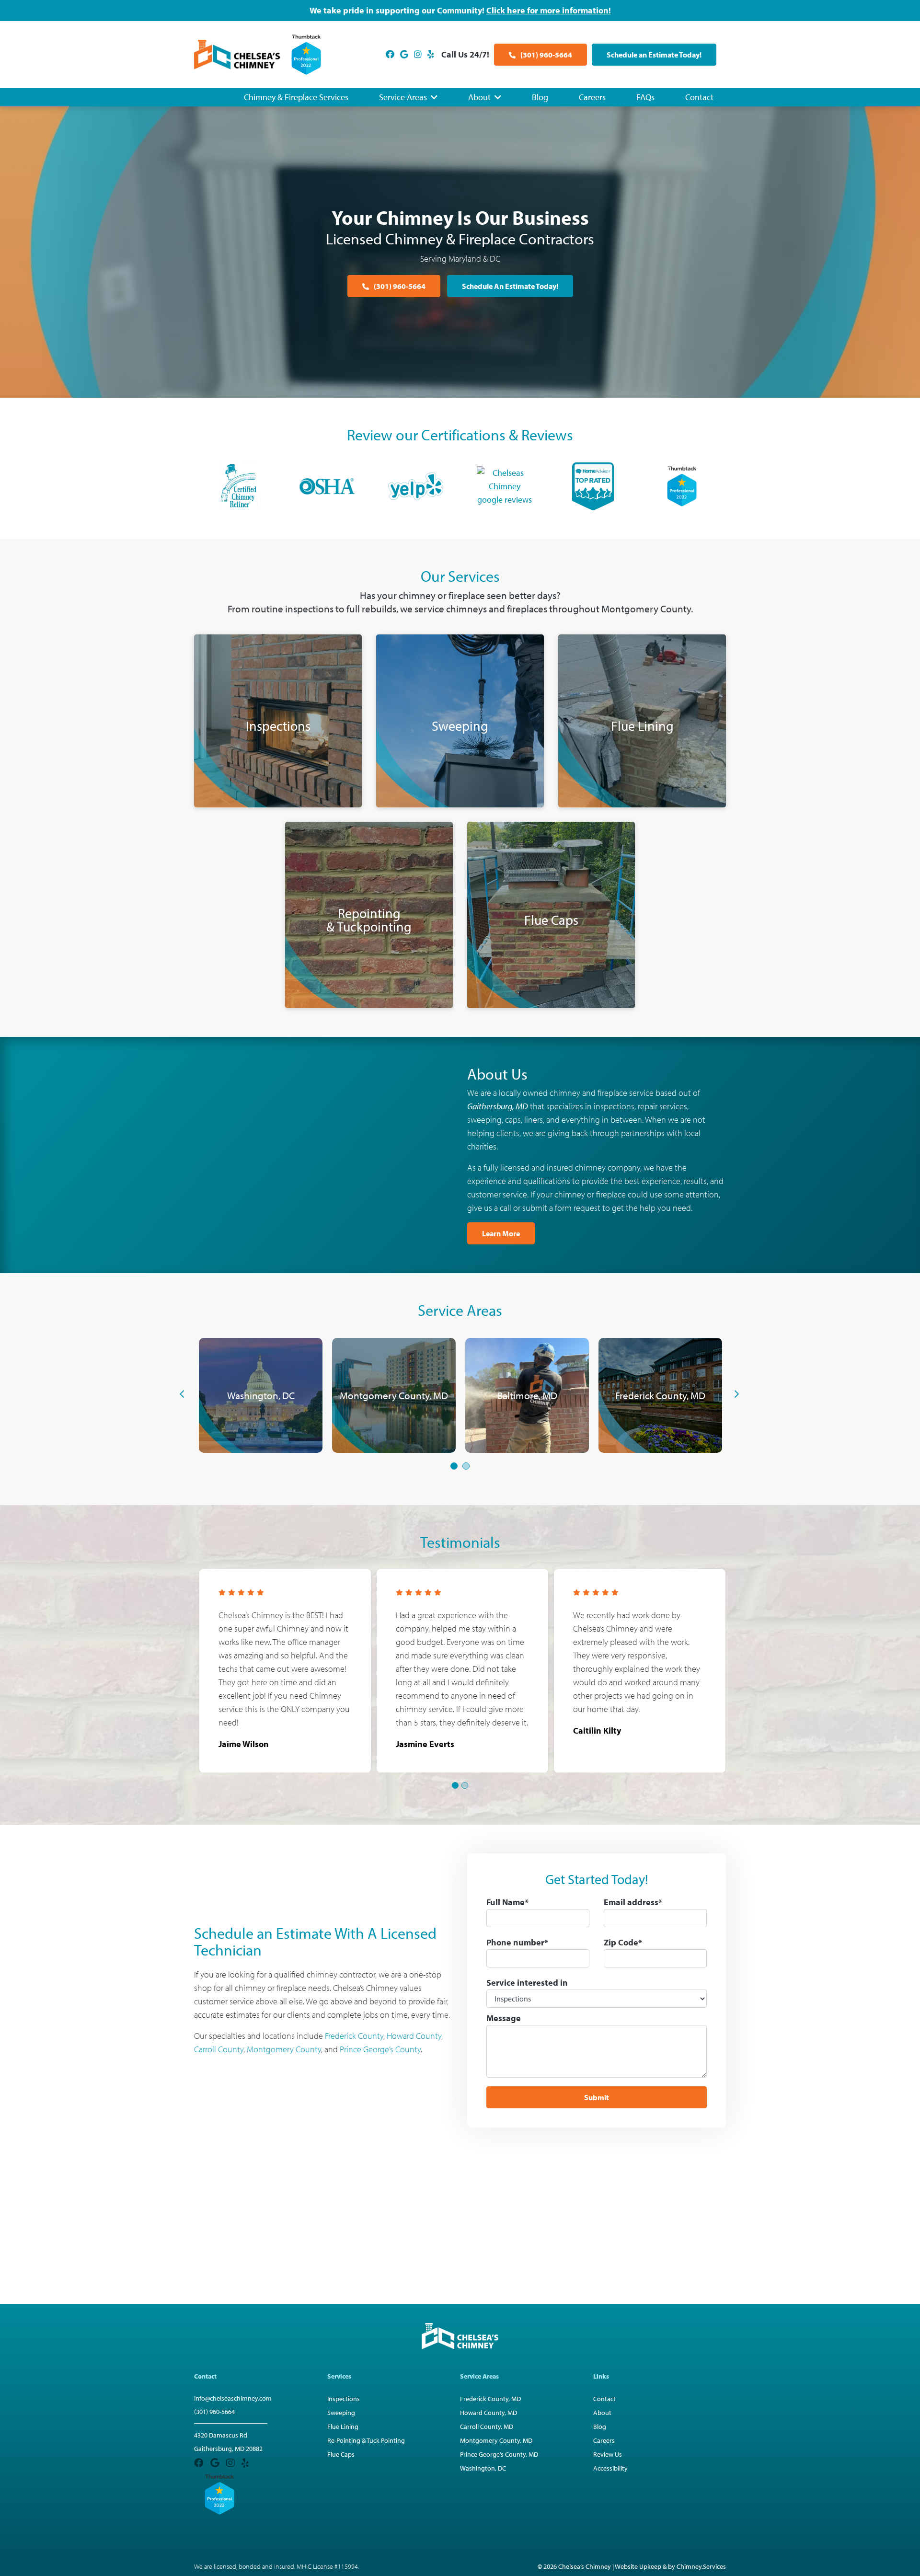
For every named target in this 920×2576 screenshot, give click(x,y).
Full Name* (507, 1902)
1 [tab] (454, 1467)
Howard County (414, 2036)
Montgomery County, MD (394, 1395)
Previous (174, 1394)
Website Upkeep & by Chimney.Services (670, 2566)
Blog (540, 97)
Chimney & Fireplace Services (296, 97)
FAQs (645, 97)
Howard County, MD (489, 2413)
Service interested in (527, 1983)
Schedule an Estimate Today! (654, 55)
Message (504, 2018)
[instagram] (418, 54)
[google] (404, 54)
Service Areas (403, 97)
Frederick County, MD (660, 1395)
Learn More (501, 1233)
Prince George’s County (380, 2049)
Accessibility (610, 2468)
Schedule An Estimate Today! (510, 286)
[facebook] (390, 54)
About (479, 97)
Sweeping (341, 2413)
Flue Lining (343, 2426)
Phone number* (517, 1942)
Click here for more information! (549, 10)
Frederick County (354, 2036)
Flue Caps (341, 2454)
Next (729, 1394)
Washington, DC (261, 1395)
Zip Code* (623, 1942)
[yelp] (431, 54)
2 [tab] (466, 1467)
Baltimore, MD (527, 1395)
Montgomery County (284, 2049)
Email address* (633, 1902)
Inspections (344, 2399)
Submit (597, 2097)
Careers (592, 97)
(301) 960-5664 (546, 55)
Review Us (608, 2454)
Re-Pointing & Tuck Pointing (366, 2440)
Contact (699, 97)
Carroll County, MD (487, 2426)
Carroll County (219, 2049)
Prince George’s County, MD (499, 2454)
